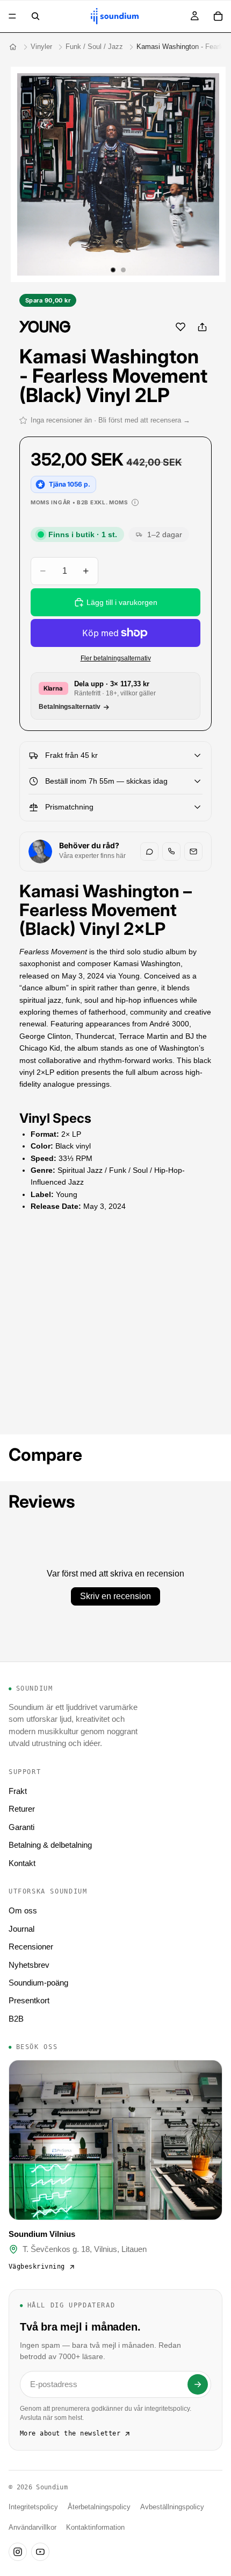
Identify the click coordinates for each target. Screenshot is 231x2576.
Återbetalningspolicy (99, 2507)
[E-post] (193, 851)
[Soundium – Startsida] (13, 47)
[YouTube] (40, 2552)
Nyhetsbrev (29, 1965)
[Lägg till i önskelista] (181, 327)
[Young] (45, 327)
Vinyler (41, 47)
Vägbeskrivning (37, 2267)
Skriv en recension (115, 1596)
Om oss (23, 1910)
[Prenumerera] (198, 2384)
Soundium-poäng (38, 1983)
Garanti (21, 1827)
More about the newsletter (70, 2433)
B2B (16, 2019)
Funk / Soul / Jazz (94, 47)
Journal (21, 1929)
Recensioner (31, 1947)
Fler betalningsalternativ (116, 658)
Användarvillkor (33, 2528)
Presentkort (29, 2000)
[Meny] (12, 16)
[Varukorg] (218, 16)
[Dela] (202, 327)
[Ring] (171, 851)
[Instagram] (18, 2552)
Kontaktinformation (95, 2528)
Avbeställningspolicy (172, 2507)
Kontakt (22, 1863)
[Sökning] (35, 16)
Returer (22, 1809)
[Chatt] (149, 851)
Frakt (18, 1791)
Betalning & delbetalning (50, 1845)
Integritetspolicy (33, 2507)
